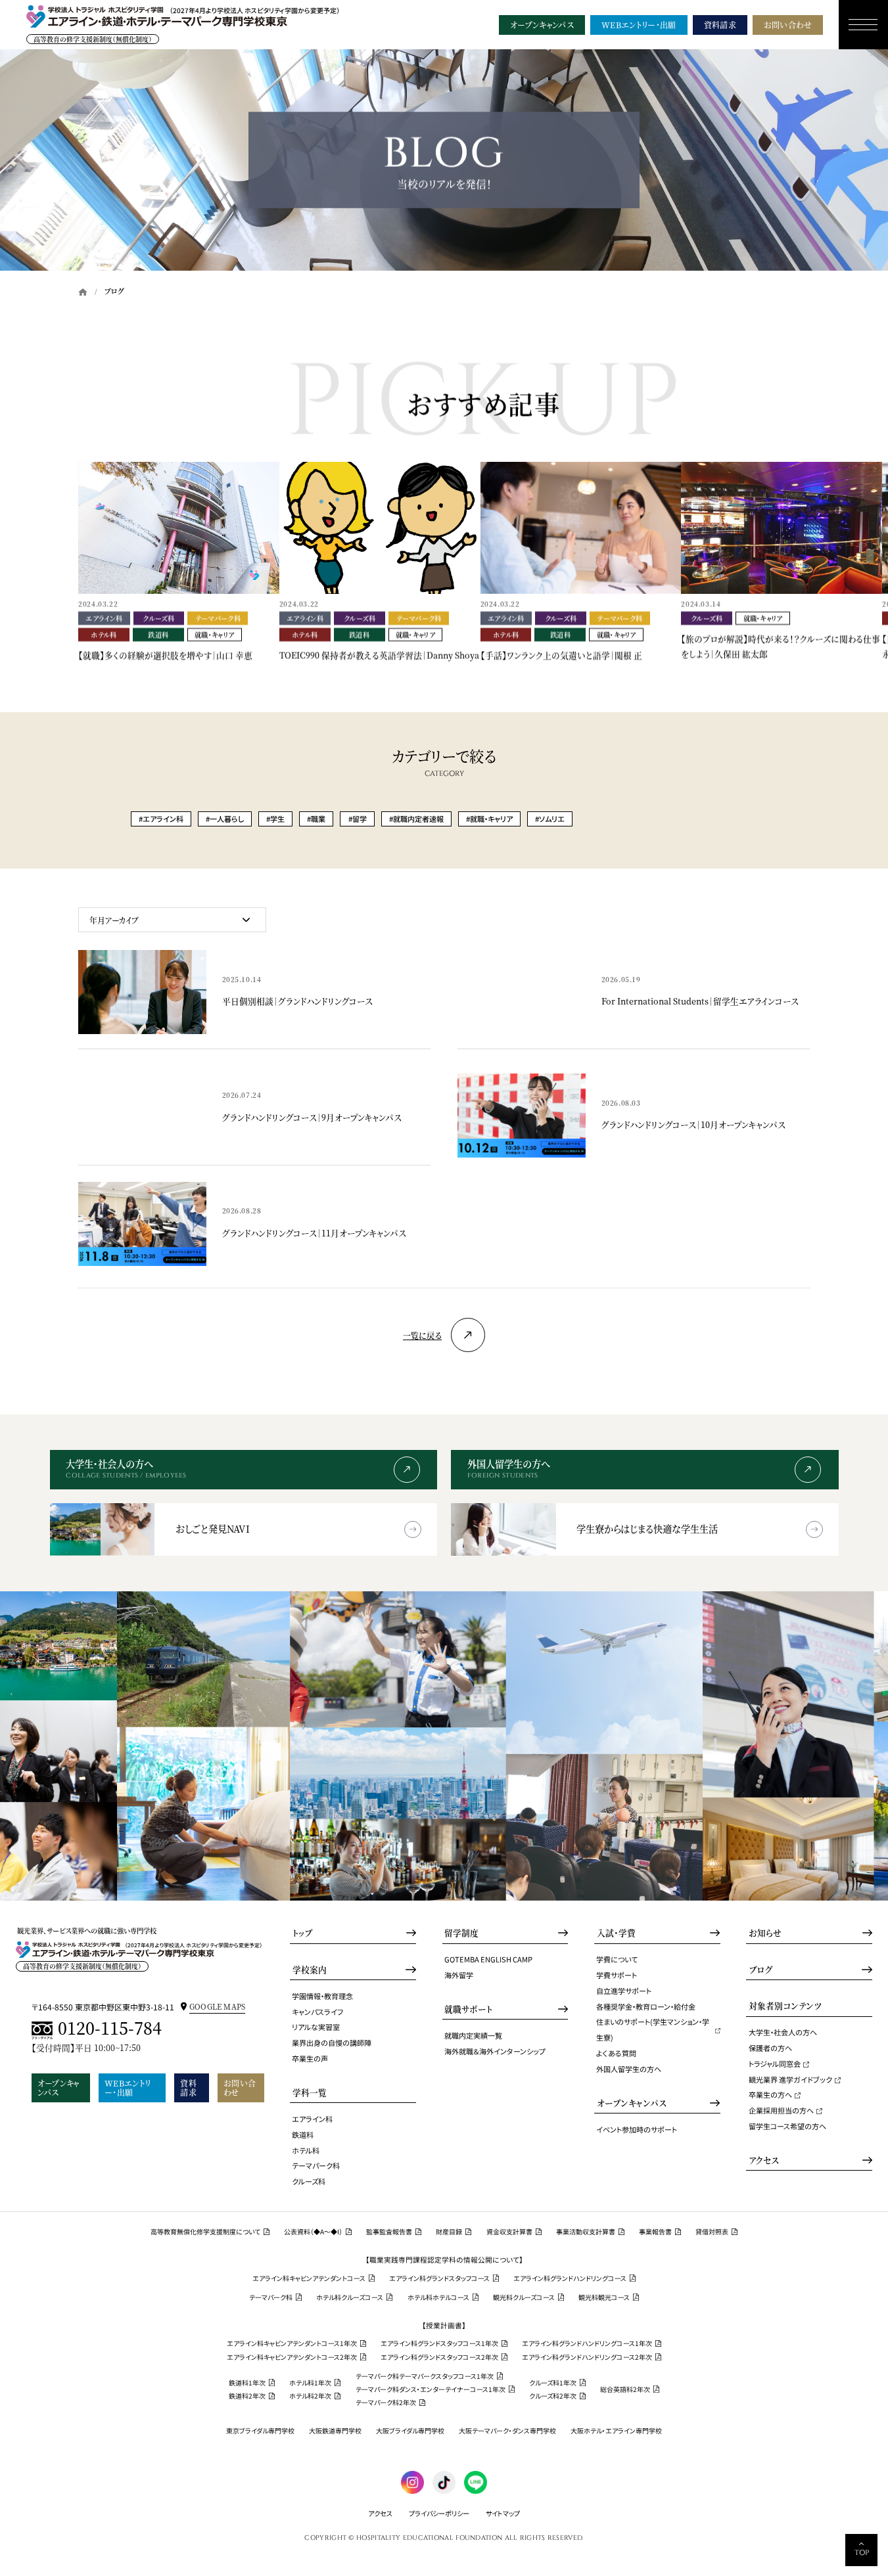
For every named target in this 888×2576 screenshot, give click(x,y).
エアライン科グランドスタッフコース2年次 (439, 2357)
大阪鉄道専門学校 (335, 2431)
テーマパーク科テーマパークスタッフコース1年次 (425, 2376)
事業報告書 (655, 2232)
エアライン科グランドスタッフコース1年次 (439, 2343)
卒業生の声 (310, 2058)
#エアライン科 (161, 819)
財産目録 (449, 2232)
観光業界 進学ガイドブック (790, 2079)
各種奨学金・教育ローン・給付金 (646, 2006)
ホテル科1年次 (310, 2383)
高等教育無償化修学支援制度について (205, 2232)
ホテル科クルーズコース (350, 2297)
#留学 (358, 819)
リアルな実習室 (316, 2027)
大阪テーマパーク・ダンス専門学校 (507, 2431)
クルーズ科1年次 (553, 2383)
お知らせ (765, 1933)
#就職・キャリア (489, 819)
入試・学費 (616, 1933)
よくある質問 (616, 2053)
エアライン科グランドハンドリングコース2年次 (587, 2357)
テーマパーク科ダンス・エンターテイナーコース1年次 (431, 2389)
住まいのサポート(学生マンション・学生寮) (653, 2029)
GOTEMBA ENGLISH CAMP (488, 1959)
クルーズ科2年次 (553, 2396)
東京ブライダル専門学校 (260, 2431)
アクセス (764, 2160)
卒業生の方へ (770, 2094)
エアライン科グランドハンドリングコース (570, 2278)
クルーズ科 (309, 2181)
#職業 (316, 819)
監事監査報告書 (389, 2232)
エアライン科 (312, 2119)
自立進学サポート (624, 1991)
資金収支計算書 (509, 2232)
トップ (302, 1933)
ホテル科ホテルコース (438, 2297)
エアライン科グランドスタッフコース (439, 2278)
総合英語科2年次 (625, 2389)
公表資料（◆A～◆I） (313, 2232)
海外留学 (459, 1975)
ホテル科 (306, 2150)
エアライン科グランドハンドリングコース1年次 (587, 2343)
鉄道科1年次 (247, 2383)
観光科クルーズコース (524, 2297)
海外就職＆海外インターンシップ (495, 2051)
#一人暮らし (225, 819)
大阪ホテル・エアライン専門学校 (616, 2431)
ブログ (760, 1970)
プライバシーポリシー (439, 2513)
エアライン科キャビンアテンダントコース (309, 2278)
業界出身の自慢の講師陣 (332, 2043)
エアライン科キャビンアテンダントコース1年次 (292, 2343)
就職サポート (469, 2009)
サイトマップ (503, 2513)
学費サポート (617, 1975)
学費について (617, 1959)
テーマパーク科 (316, 2165)
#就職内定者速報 (416, 819)
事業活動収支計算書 (586, 2232)
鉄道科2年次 (247, 2396)
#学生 (275, 819)
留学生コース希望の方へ (787, 2126)
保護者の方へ (770, 2048)
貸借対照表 (712, 2232)
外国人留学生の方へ (629, 2069)
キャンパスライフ (317, 2012)
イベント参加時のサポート (637, 2129)
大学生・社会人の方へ (783, 2032)
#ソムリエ (550, 819)
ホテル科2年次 (310, 2396)
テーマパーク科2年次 (386, 2403)
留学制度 (461, 1933)
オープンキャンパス (542, 25)
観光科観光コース (604, 2297)
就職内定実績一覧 (473, 2035)
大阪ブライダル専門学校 (410, 2431)
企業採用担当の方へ (781, 2110)
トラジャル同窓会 (775, 2064)
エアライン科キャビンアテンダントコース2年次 (292, 2357)
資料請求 (720, 25)
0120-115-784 (110, 2029)
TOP (862, 2553)
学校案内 (310, 1970)
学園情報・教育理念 (322, 1996)
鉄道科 (303, 2135)
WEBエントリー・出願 (639, 25)
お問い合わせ (788, 25)
